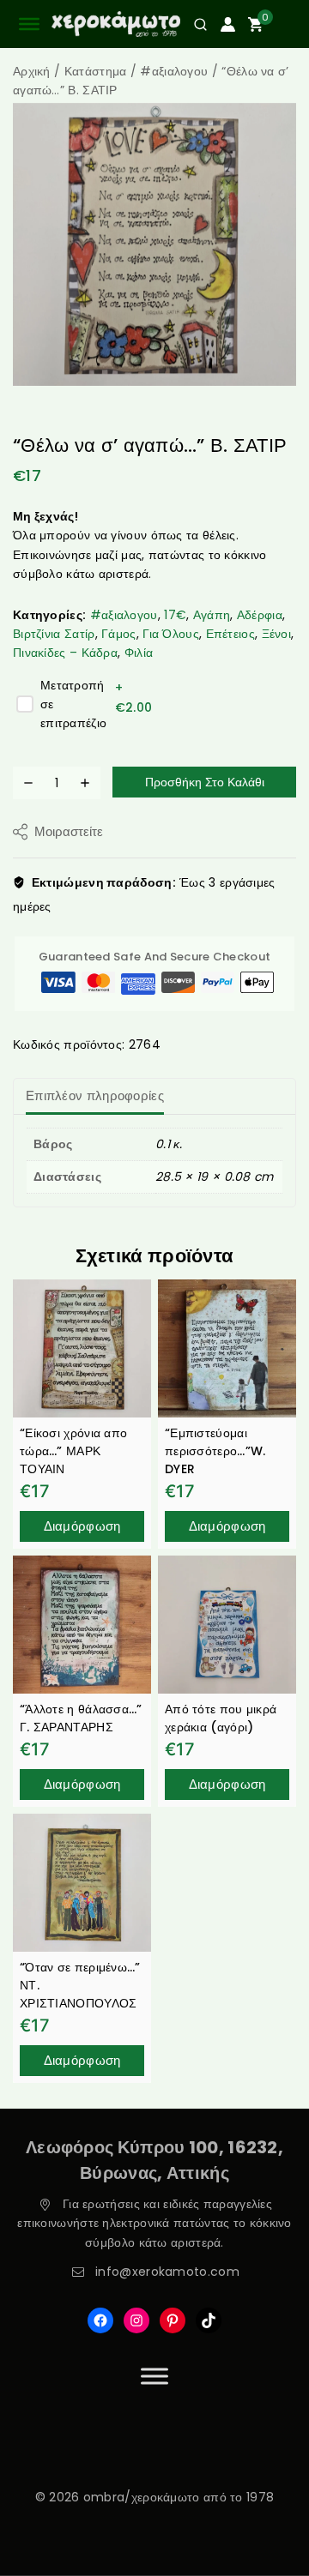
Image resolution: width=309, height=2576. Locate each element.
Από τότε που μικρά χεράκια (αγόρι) (221, 1718)
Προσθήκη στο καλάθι (205, 782)
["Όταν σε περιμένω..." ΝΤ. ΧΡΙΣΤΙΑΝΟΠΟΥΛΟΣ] (82, 1883)
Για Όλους (171, 634)
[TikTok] (209, 2320)
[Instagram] (136, 2320)
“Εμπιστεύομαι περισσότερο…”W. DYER (215, 1451)
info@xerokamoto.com (167, 2272)
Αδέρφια (260, 615)
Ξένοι (277, 634)
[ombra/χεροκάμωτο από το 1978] (116, 24)
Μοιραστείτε (69, 831)
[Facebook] (100, 2320)
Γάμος (119, 634)
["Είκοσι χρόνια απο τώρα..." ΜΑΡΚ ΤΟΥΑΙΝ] (82, 1348)
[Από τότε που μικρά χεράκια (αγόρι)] (227, 1625)
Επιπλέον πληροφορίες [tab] (95, 1095)
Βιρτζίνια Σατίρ (54, 634)
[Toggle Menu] (154, 2376)
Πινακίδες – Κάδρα (65, 653)
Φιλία (139, 653)
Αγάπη (212, 615)
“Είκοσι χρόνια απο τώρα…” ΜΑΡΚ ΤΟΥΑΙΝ (73, 1451)
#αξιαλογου (124, 615)
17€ (175, 615)
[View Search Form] (194, 24)
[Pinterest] (173, 2320)
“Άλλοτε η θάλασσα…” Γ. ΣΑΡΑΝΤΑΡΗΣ (81, 1718)
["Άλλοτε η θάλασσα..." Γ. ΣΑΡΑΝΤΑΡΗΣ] (82, 1625)
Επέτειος (230, 634)
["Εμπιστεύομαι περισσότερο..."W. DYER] (227, 1348)
